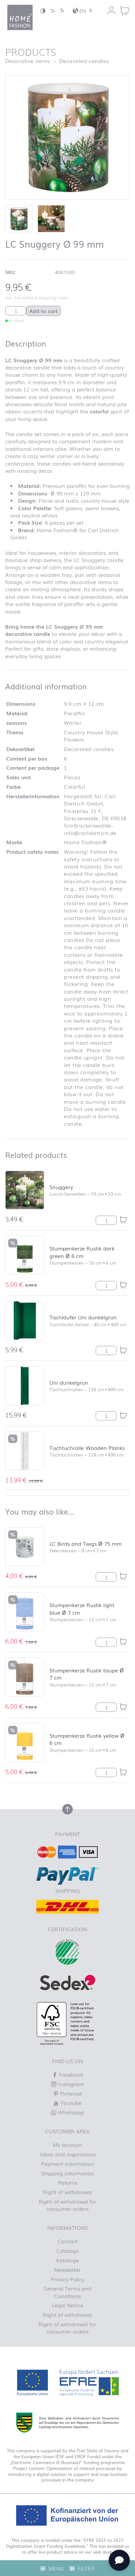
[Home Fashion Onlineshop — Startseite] (20, 17)
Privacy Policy (68, 2279)
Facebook (70, 2074)
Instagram (70, 2084)
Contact (68, 2241)
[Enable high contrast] (43, 11)
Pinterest (70, 2093)
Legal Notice (68, 2305)
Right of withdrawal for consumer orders (67, 2205)
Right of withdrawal (67, 2192)
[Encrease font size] (62, 11)
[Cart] (125, 10)
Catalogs (67, 2251)
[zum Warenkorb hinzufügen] (123, 1220)
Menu (56, 2568)
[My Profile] (111, 10)
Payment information (68, 2164)
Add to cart (43, 311)
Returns (68, 2182)
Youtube (70, 2103)
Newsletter (67, 2270)
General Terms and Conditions (67, 2292)
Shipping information (67, 2173)
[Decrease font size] (52, 11)
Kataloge (68, 2260)
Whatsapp (70, 2112)
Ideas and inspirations (68, 2154)
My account (67, 2145)
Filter (85, 2568)
